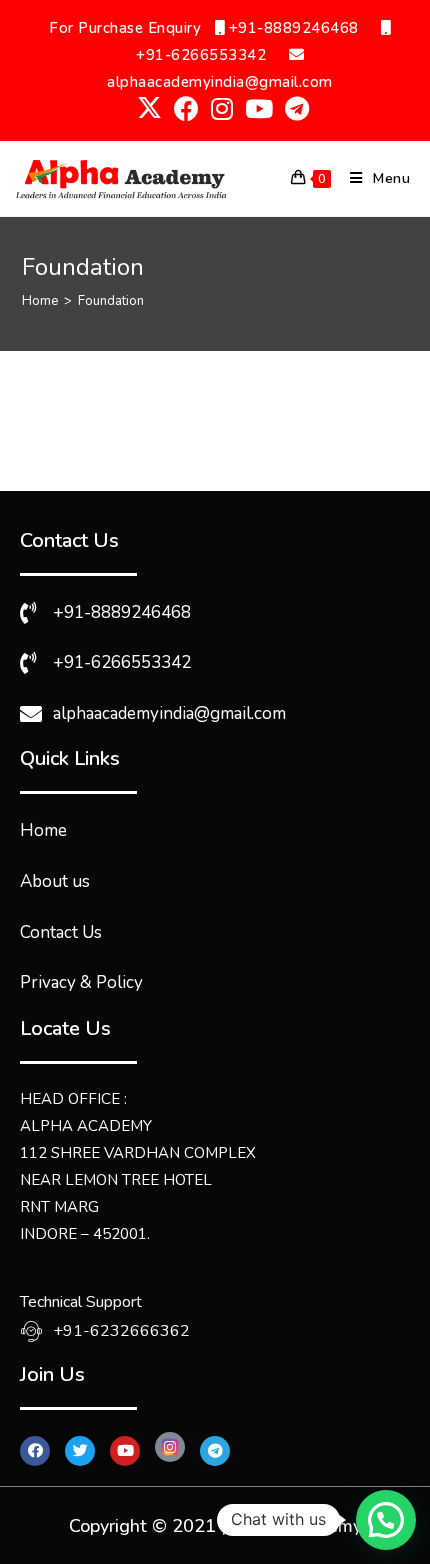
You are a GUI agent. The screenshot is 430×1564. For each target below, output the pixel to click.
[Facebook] (35, 1451)
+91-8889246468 (291, 28)
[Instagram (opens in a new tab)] (222, 108)
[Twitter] (80, 1451)
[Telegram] (215, 1451)
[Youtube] (125, 1451)
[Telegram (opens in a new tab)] (294, 108)
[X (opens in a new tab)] (149, 108)
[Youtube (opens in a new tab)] (259, 108)
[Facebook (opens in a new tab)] (186, 108)
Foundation (111, 301)
